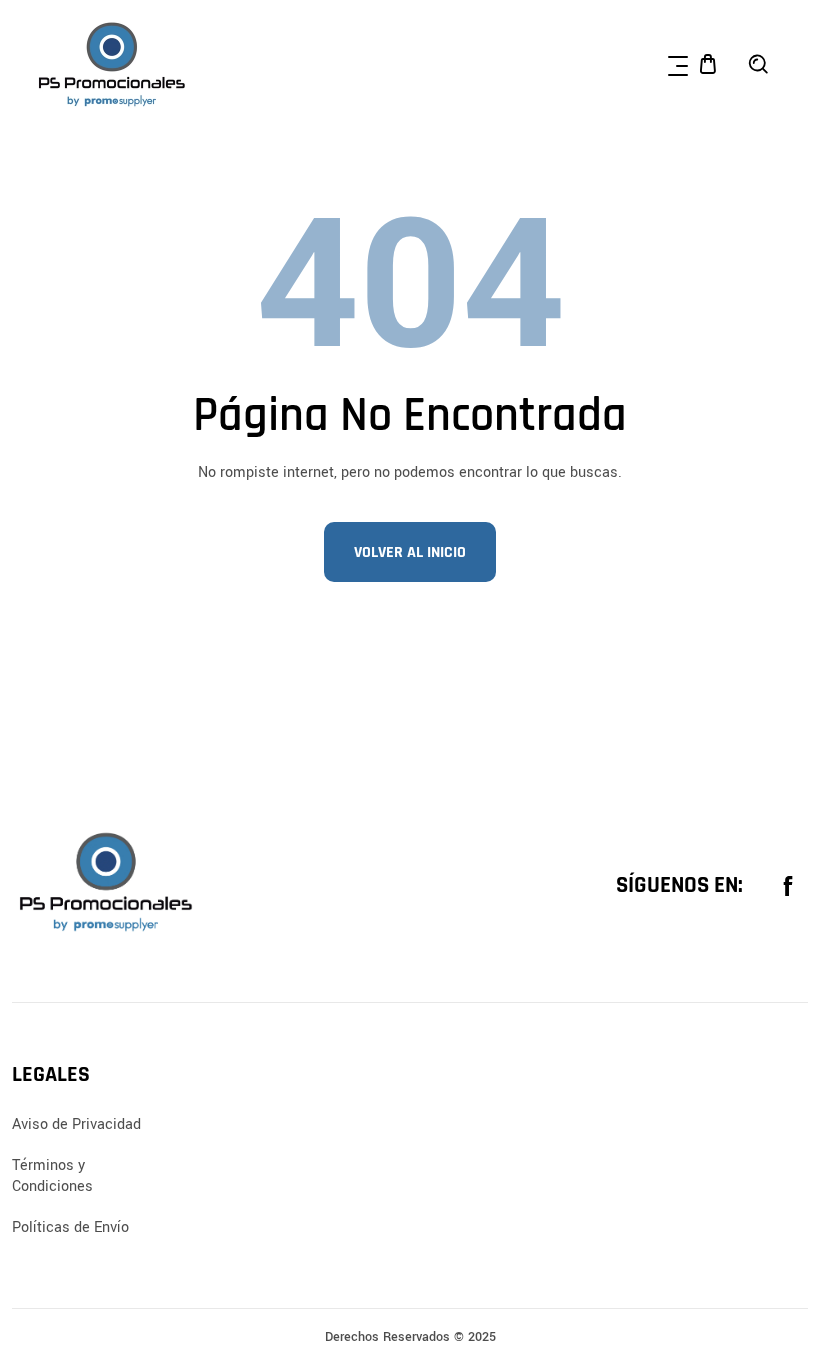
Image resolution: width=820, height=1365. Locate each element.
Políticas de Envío (70, 1227)
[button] (678, 64)
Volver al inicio (410, 552)
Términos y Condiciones (52, 1176)
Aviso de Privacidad (76, 1124)
